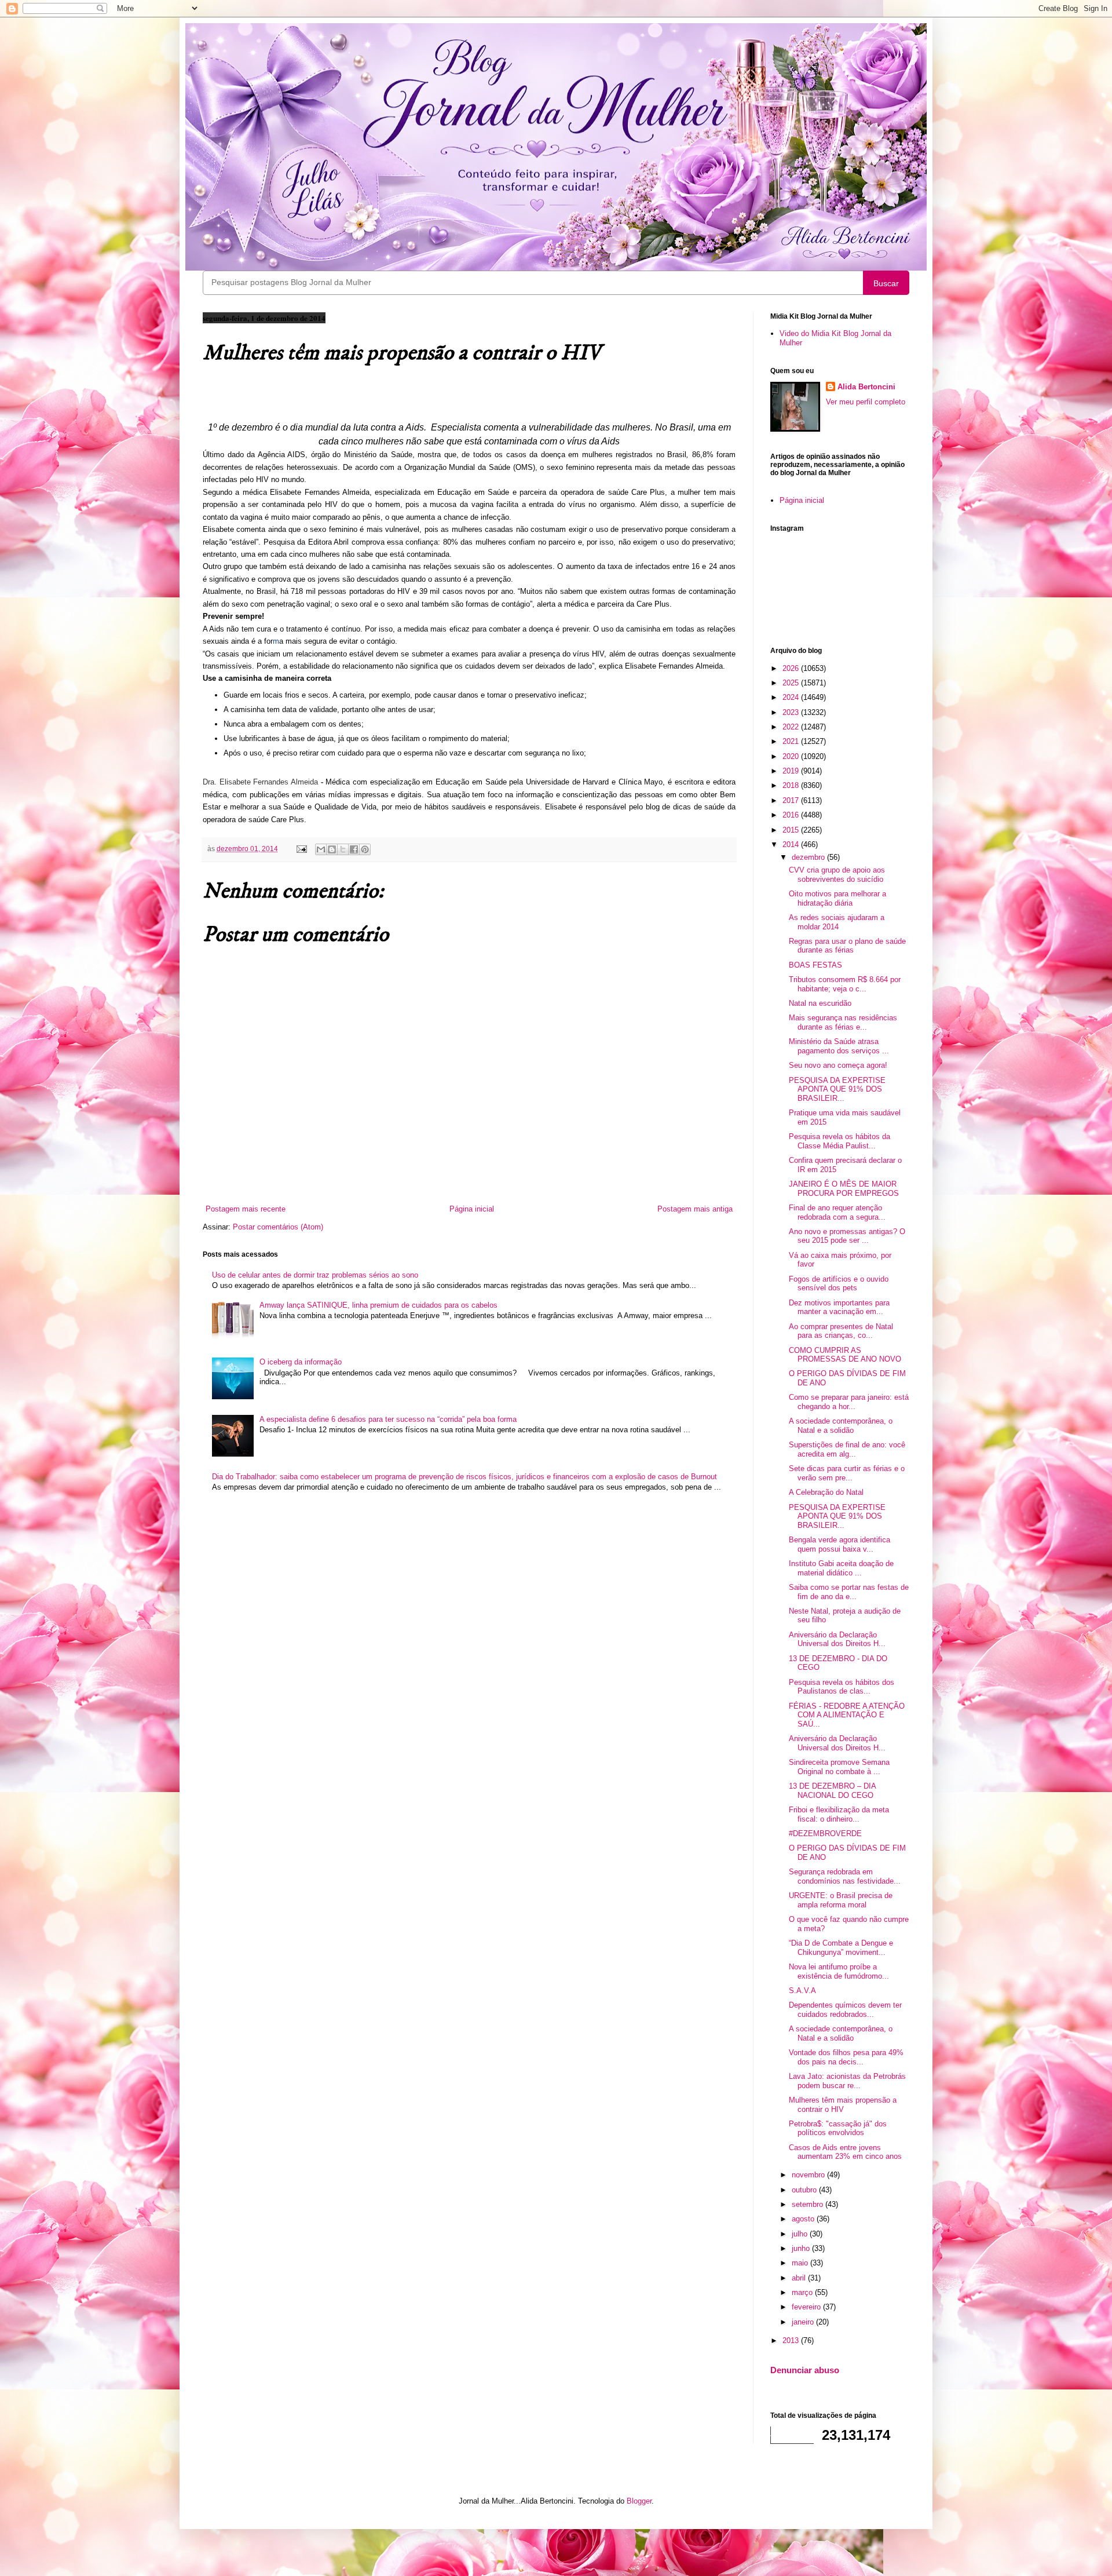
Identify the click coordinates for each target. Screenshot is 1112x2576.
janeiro (804, 2322)
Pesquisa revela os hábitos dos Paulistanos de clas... (842, 1687)
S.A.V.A (802, 1991)
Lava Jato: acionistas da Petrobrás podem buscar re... (847, 2081)
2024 (792, 697)
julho (801, 2234)
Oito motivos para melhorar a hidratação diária (837, 898)
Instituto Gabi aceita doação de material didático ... (841, 1568)
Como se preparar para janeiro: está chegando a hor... (849, 1402)
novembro (809, 2175)
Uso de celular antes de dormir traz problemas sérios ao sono (315, 1275)
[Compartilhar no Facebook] (354, 849)
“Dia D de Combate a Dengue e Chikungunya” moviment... (841, 1948)
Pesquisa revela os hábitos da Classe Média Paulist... (840, 1141)
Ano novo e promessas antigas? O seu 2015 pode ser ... (847, 1236)
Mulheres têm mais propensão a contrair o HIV (843, 2105)
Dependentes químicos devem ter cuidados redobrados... (845, 2010)
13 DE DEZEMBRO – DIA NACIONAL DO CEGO (832, 1791)
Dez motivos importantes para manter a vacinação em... (839, 1307)
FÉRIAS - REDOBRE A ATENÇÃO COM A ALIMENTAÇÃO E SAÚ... (847, 1715)
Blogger (639, 2501)
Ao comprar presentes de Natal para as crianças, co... (841, 1331)
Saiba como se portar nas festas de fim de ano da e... (849, 1592)
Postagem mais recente (246, 1209)
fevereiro (807, 2307)
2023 (792, 712)
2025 (792, 683)
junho (802, 2248)
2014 (792, 844)
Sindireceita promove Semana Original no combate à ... (839, 1767)
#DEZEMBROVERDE (825, 1834)
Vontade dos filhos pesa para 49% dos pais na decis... (846, 2057)
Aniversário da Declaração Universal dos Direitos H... (837, 1639)
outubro (805, 2190)
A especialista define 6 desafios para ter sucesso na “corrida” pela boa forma (388, 1419)
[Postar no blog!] (332, 849)
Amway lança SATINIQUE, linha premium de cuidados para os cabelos (378, 1305)
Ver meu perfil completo (866, 402)
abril (800, 2278)
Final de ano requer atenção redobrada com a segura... (837, 1212)
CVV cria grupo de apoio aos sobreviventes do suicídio (837, 875)
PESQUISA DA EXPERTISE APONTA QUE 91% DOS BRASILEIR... (837, 1089)
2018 (792, 785)
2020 (792, 756)
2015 (792, 830)
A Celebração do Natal (826, 1492)
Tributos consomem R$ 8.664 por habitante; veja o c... (845, 984)
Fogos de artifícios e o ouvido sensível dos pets (839, 1284)
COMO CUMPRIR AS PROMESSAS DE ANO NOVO (845, 1355)
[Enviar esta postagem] (301, 849)
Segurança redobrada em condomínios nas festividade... (845, 1876)
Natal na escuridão (820, 1003)
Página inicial (472, 1209)
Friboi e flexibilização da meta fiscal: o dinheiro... (839, 1814)
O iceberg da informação (301, 1362)
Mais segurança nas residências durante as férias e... (843, 1022)
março (803, 2292)
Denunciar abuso (805, 2370)
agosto (804, 2219)
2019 (792, 771)
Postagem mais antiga (695, 1209)
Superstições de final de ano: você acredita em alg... (847, 1449)
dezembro (809, 857)
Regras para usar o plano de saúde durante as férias (847, 946)
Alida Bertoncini (866, 387)
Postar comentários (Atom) (278, 1227)
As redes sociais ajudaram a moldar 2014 (837, 922)
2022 (792, 727)
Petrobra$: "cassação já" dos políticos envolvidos (838, 2128)
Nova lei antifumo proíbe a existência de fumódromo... (839, 1971)
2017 (792, 800)
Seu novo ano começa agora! (838, 1065)
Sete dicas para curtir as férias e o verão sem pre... (847, 1473)
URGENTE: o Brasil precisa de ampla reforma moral (841, 1900)
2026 (792, 668)
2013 (792, 2340)
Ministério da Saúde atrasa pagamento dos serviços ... (839, 1046)
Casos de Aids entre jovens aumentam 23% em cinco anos (845, 2152)
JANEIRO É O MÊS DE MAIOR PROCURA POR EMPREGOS (844, 1189)
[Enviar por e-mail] (321, 849)
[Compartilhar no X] (343, 849)
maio (801, 2263)
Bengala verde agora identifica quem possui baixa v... (840, 1544)
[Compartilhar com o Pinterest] (365, 849)
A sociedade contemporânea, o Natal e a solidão (841, 1426)
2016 (792, 815)
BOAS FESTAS (815, 965)
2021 (792, 741)
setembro (809, 2204)
